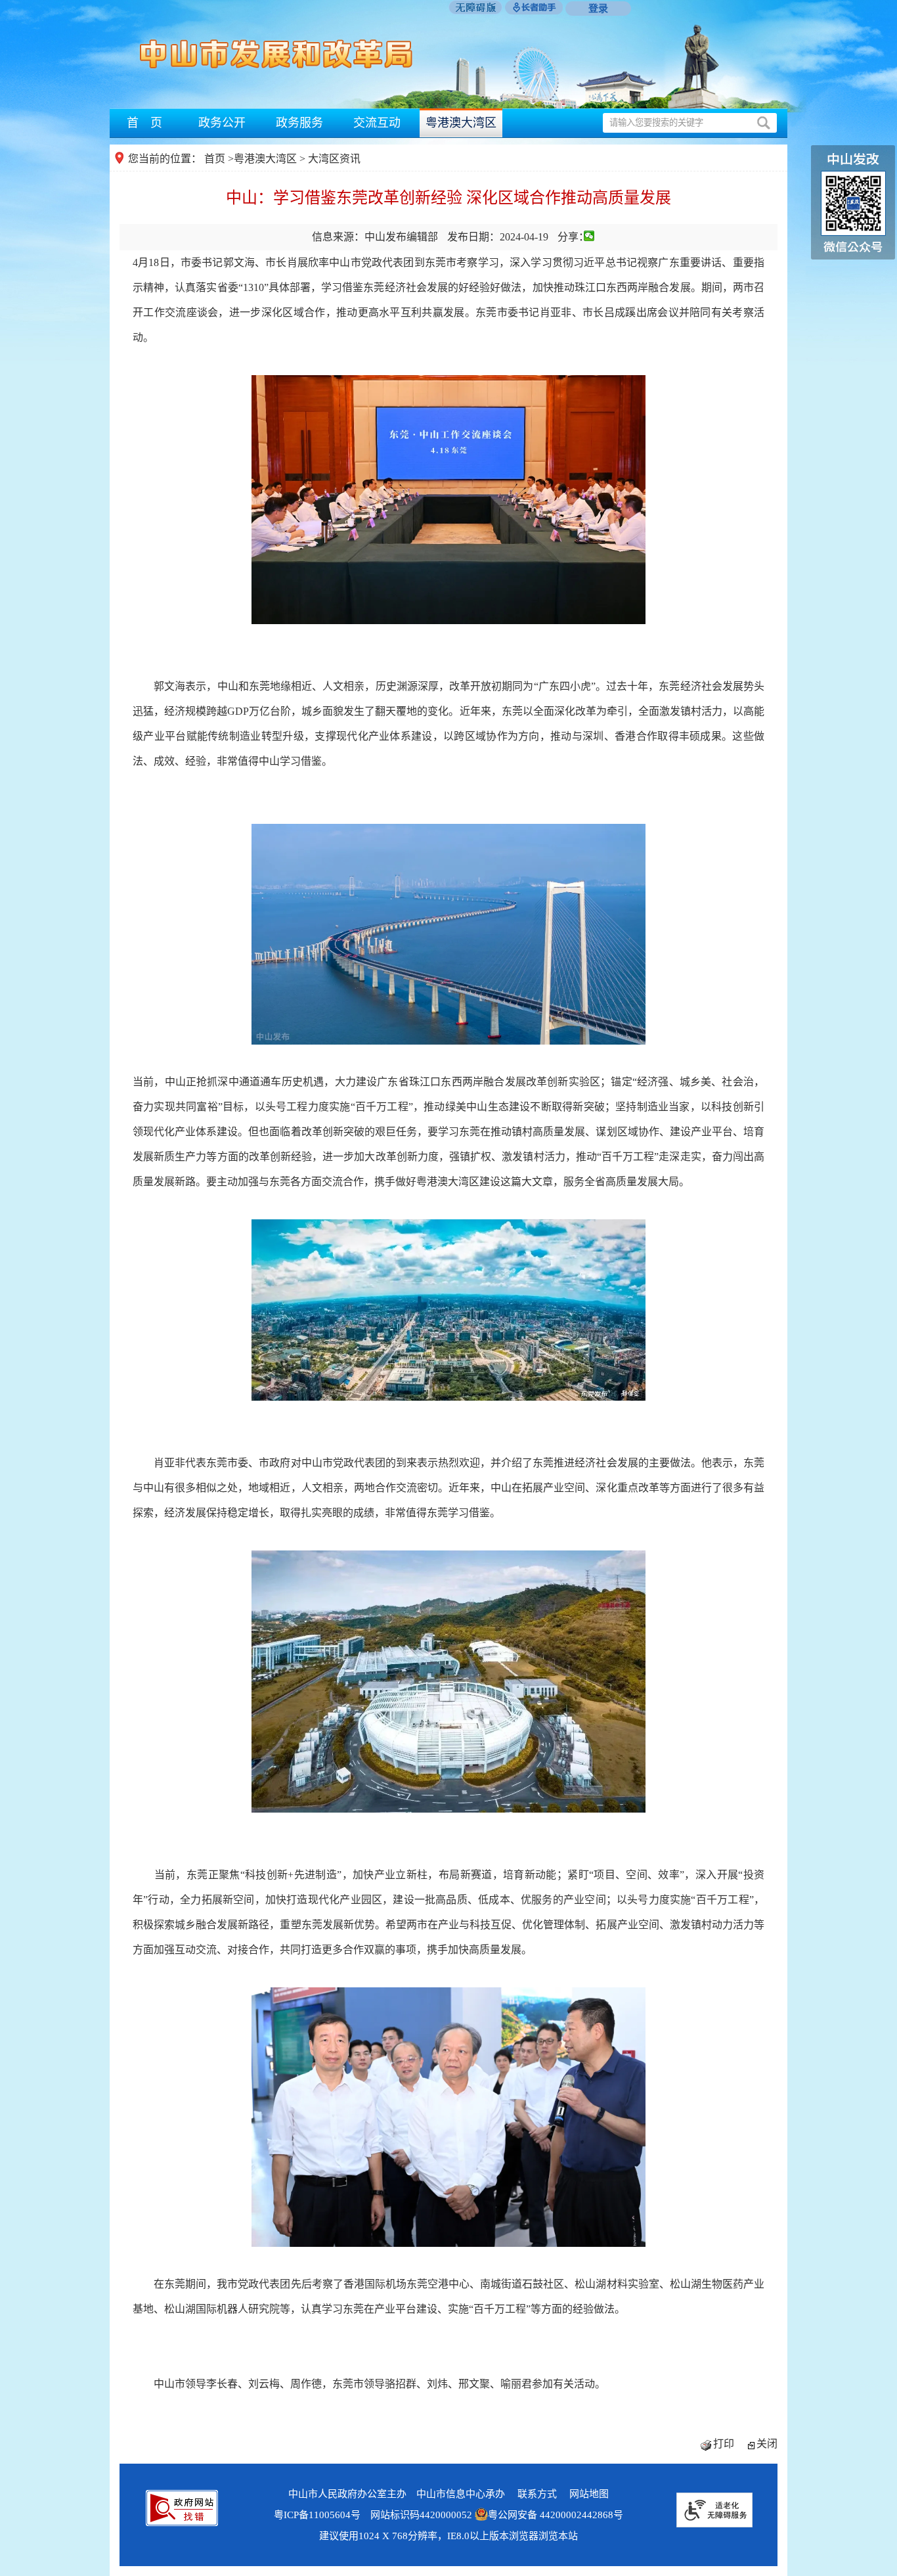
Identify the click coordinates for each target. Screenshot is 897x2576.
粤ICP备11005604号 (317, 2515)
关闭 (767, 2444)
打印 (724, 2444)
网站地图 (589, 2494)
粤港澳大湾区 (461, 123)
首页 (215, 159)
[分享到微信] (589, 236)
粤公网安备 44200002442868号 (556, 2515)
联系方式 (537, 2494)
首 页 (144, 123)
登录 (598, 9)
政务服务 (299, 123)
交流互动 (377, 123)
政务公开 (222, 123)
